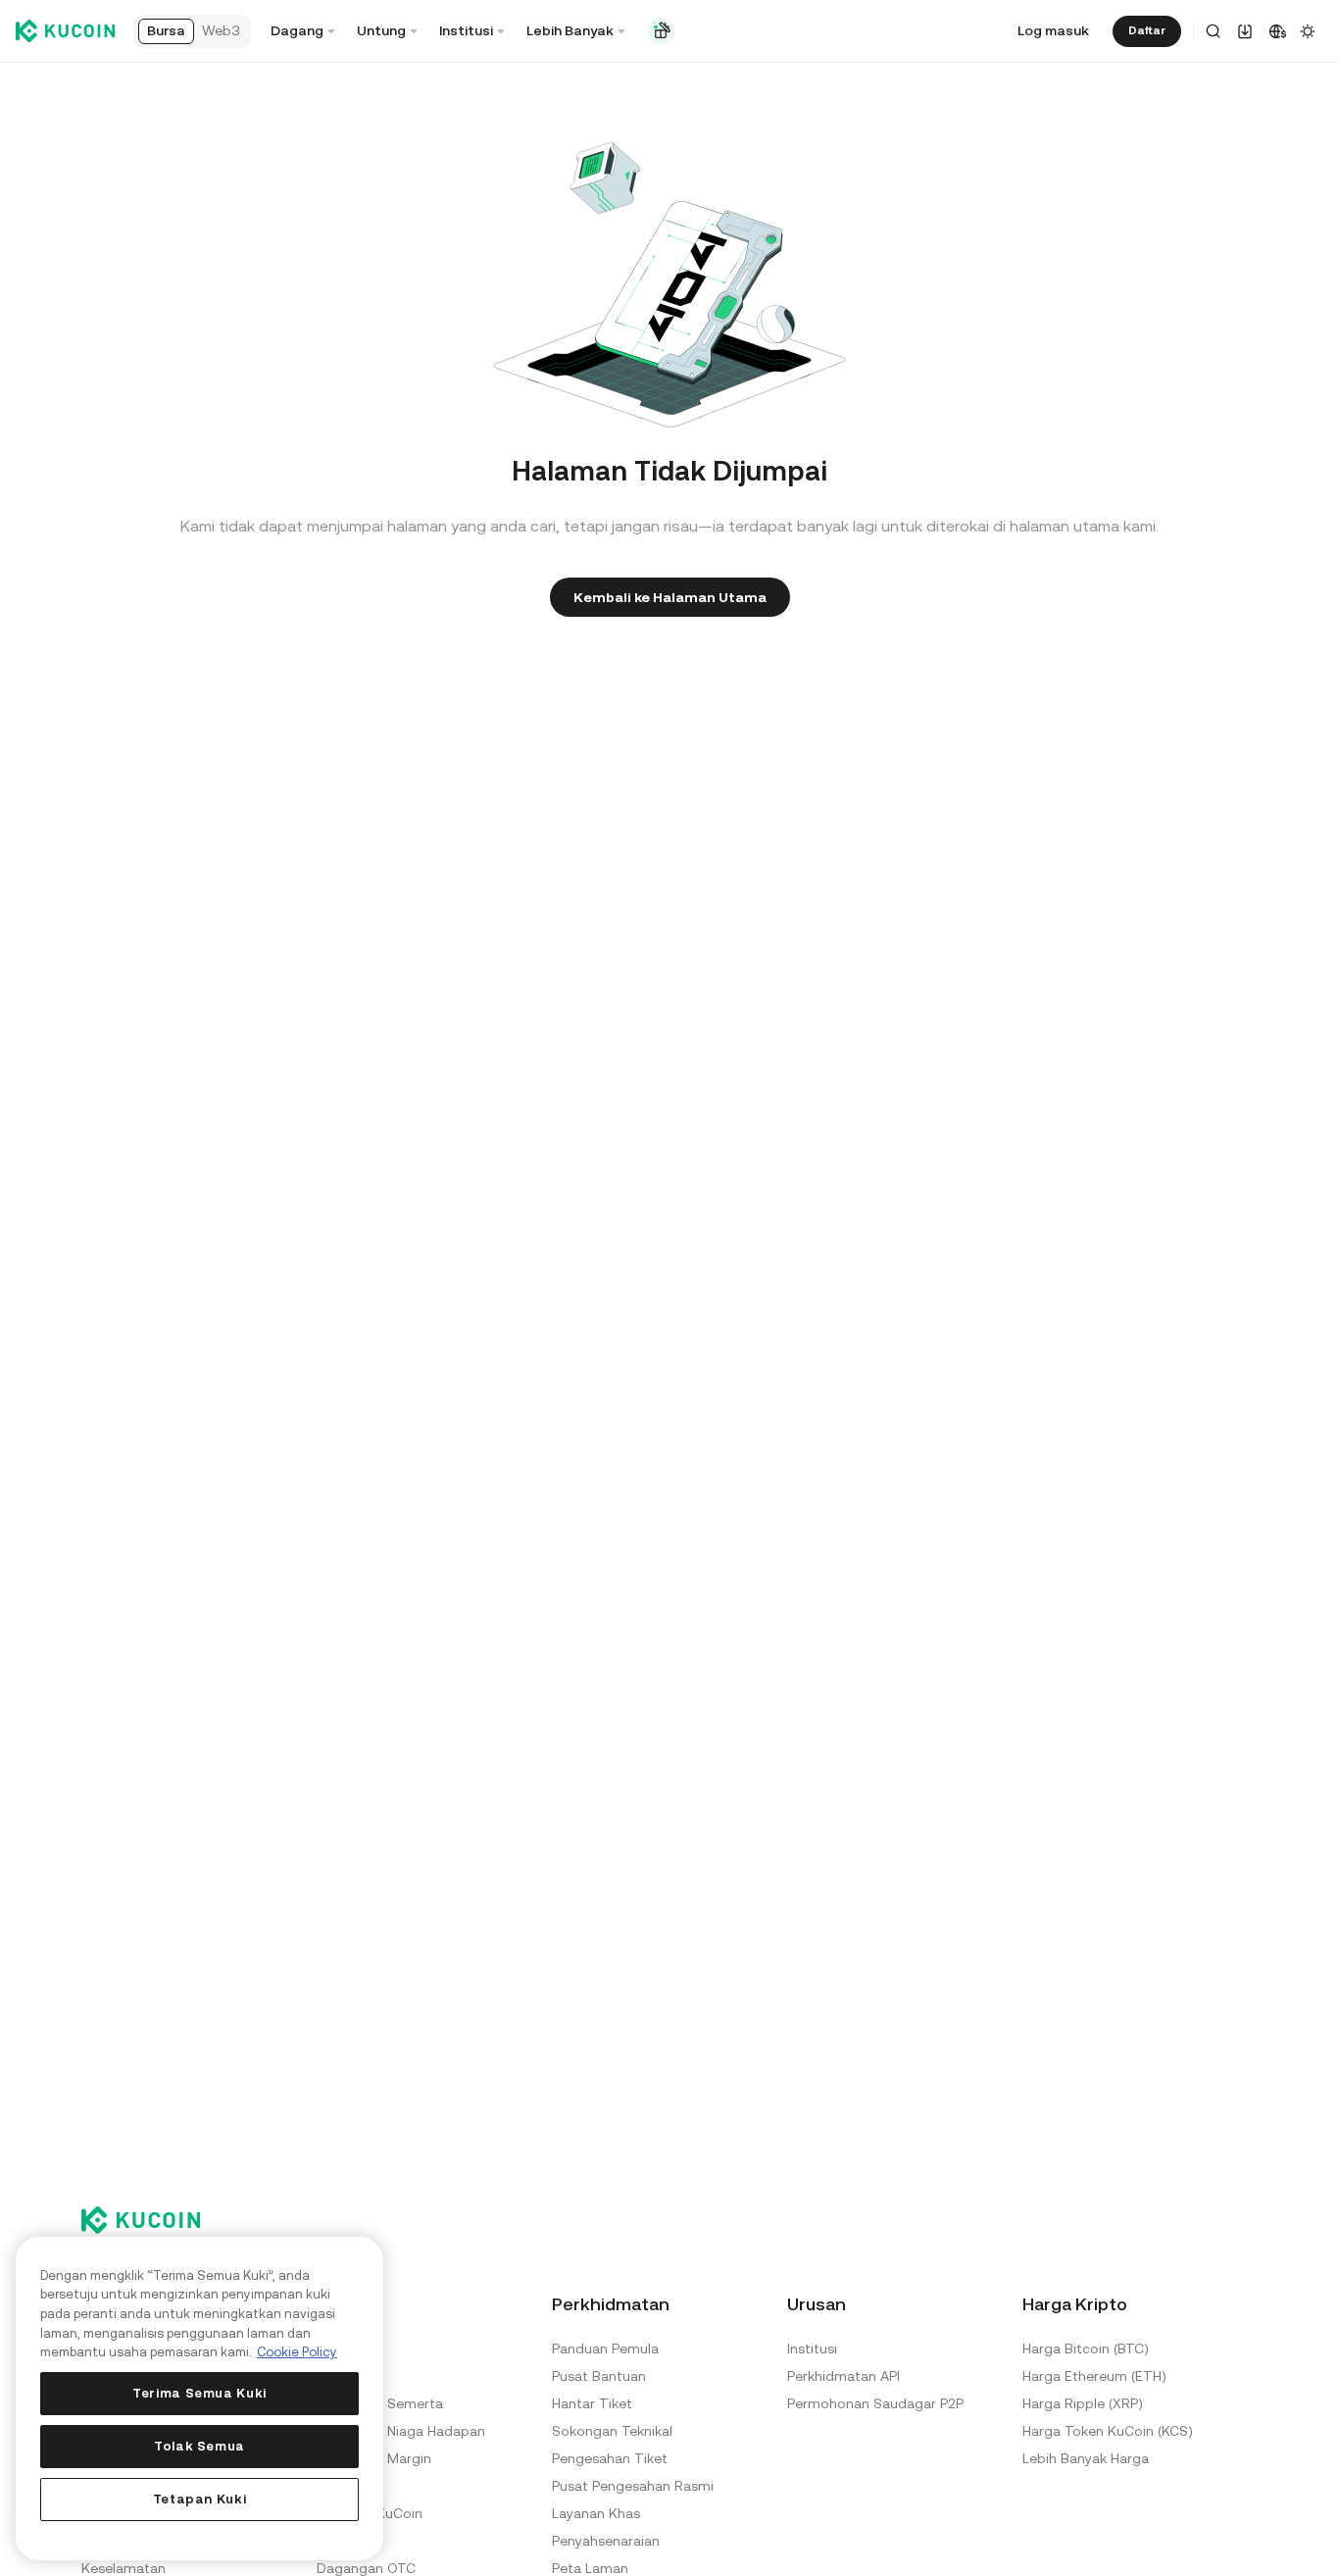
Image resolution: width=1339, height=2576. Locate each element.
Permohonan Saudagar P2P (875, 2403)
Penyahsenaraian (606, 2541)
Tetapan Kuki (200, 2499)
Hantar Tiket (592, 2403)
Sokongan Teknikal (612, 2431)
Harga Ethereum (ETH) (1094, 2376)
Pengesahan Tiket (610, 2458)
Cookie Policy (297, 2352)
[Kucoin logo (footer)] (151, 2220)
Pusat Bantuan (599, 2376)
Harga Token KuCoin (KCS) (1108, 2431)
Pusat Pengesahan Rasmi (633, 2486)
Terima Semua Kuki (199, 2393)
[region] (199, 2399)
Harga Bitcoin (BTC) (1086, 2349)
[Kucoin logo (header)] (65, 31)
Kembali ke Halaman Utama (670, 597)
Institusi (812, 2349)
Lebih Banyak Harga (1086, 2458)
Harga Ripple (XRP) (1083, 2403)
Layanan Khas (596, 2513)
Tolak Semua (199, 2446)
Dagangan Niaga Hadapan (401, 2431)
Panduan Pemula (605, 2349)
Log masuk (1053, 30)
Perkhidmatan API (843, 2376)
